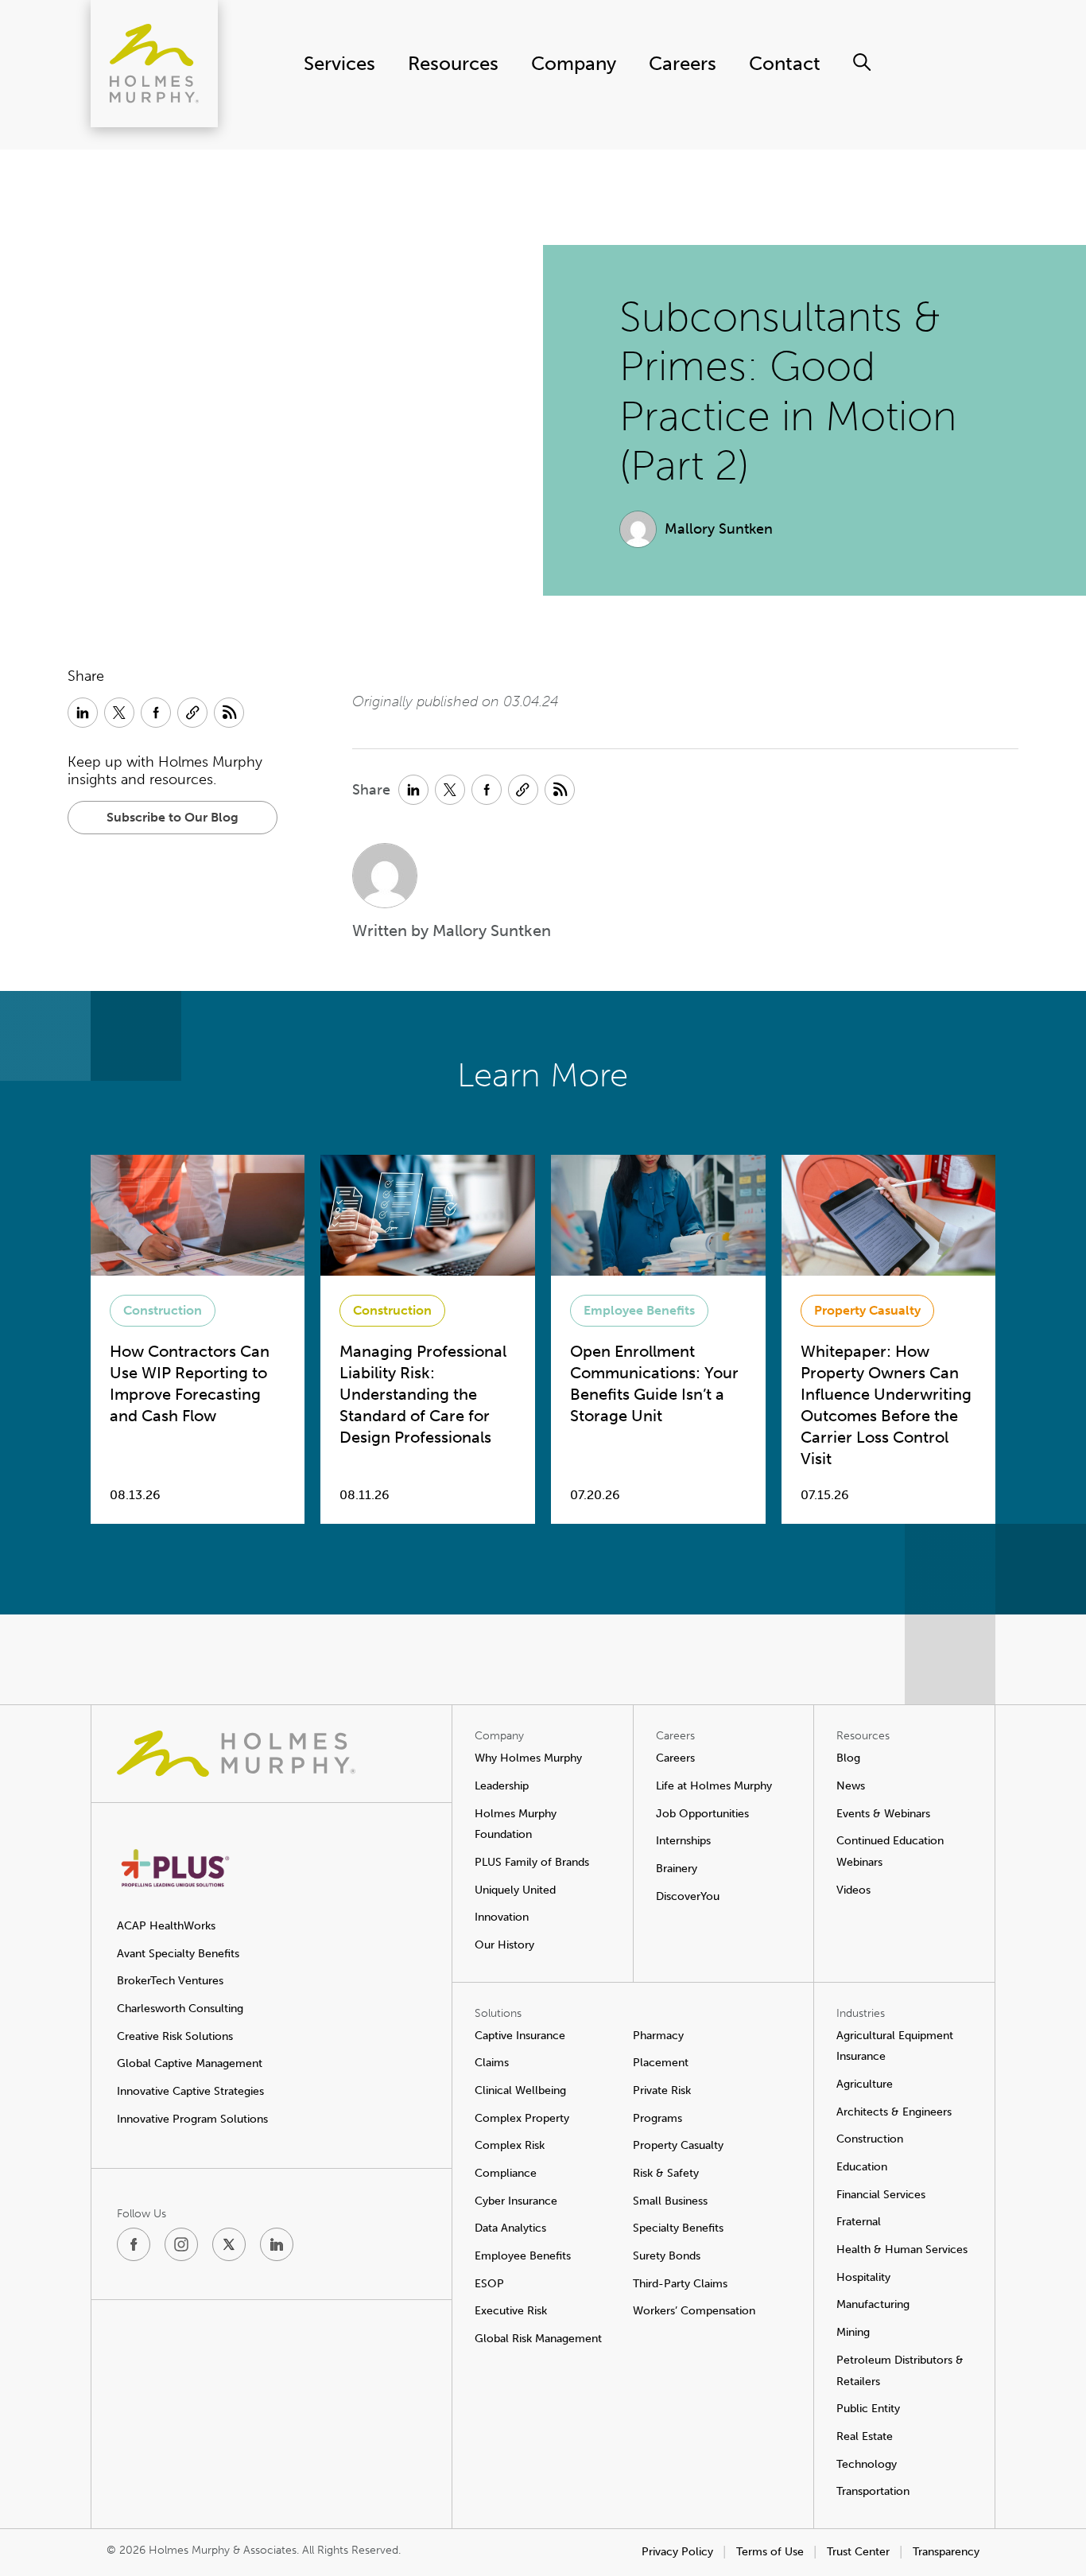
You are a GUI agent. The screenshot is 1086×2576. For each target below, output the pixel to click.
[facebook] (134, 2244)
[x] (229, 2244)
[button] (173, 818)
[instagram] (181, 2244)
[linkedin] (277, 2244)
